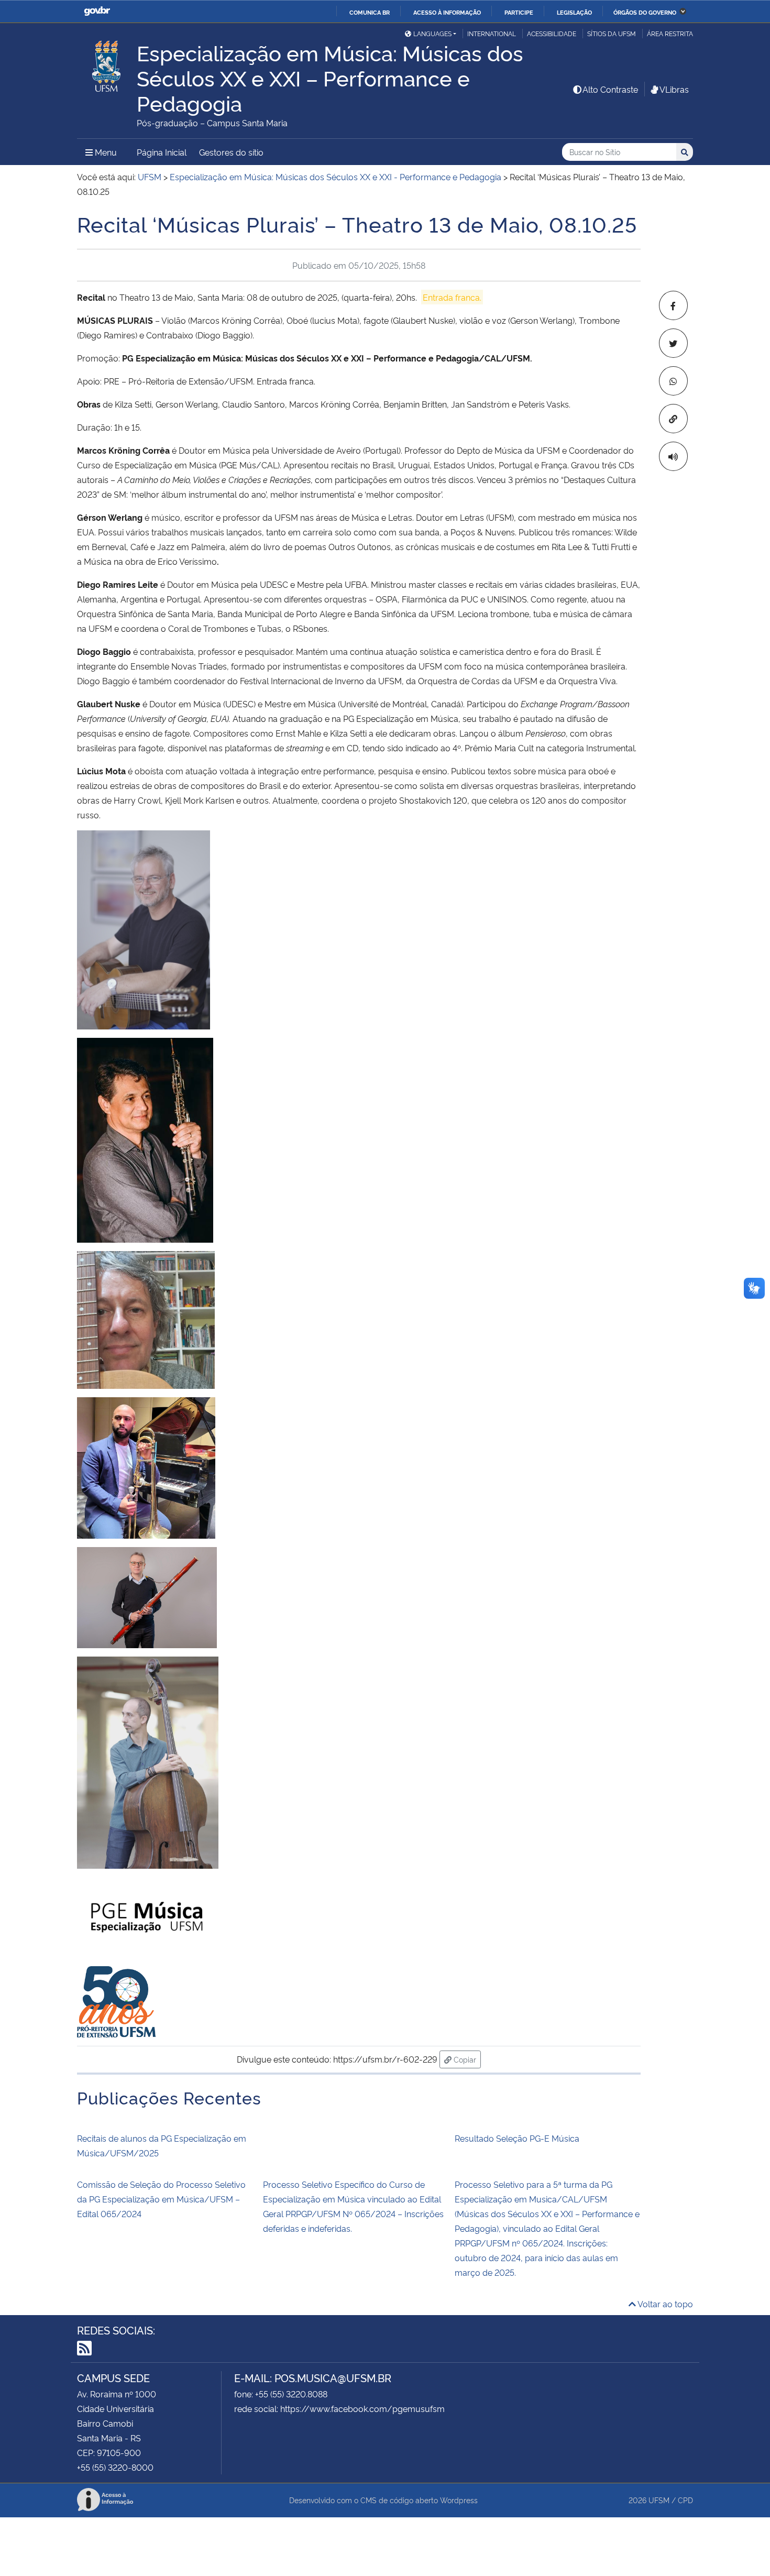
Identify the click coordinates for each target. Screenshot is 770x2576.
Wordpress (459, 2500)
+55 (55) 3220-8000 (115, 2467)
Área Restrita (670, 33)
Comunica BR (370, 12)
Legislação (574, 12)
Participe (519, 12)
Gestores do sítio (231, 152)
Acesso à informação (447, 12)
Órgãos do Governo (645, 12)
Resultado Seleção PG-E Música (517, 2138)
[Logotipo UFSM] (107, 63)
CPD (685, 2500)
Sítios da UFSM (612, 33)
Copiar (466, 2059)
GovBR (97, 11)
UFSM (659, 2500)
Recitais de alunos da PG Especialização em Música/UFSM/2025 (162, 2145)
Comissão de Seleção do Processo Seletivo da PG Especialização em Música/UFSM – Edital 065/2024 (161, 2199)
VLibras (674, 89)
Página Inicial (162, 152)
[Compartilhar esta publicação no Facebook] (673, 305)
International (492, 33)
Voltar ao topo (664, 2304)
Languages (432, 33)
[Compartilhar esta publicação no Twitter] (673, 343)
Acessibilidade (552, 33)
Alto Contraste (610, 89)
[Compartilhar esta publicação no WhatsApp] (673, 381)
